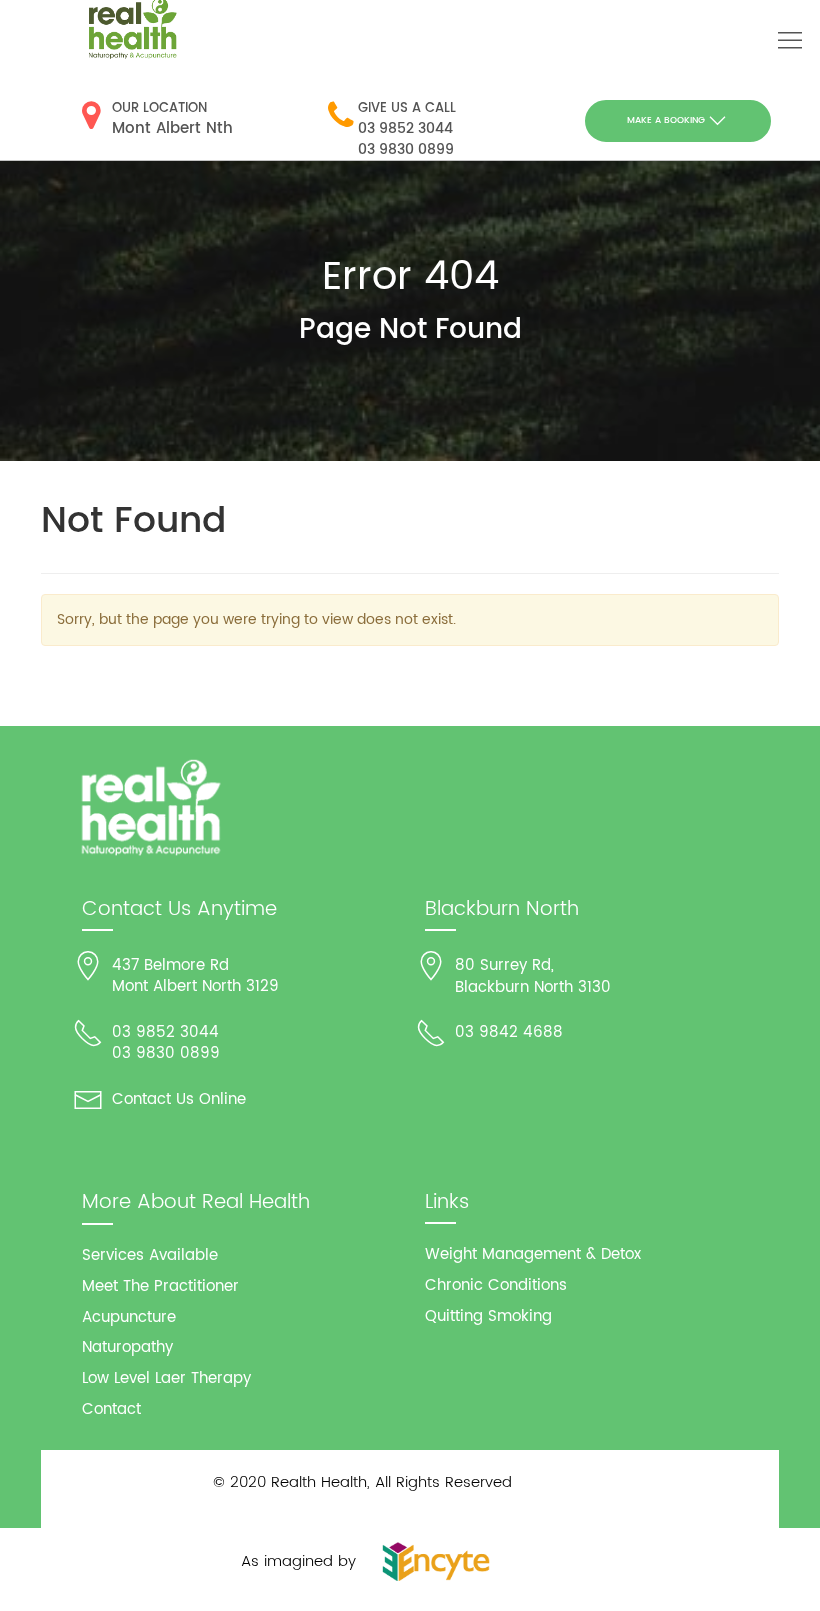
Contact (111, 1409)
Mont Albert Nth (172, 128)
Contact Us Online (179, 1099)
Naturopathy (127, 1347)
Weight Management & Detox (533, 1254)
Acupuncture (129, 1317)
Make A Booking (666, 120)
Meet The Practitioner (160, 1286)
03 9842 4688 (509, 1032)
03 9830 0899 (406, 149)
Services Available (150, 1255)
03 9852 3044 (405, 128)
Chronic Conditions (496, 1285)
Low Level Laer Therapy (166, 1378)
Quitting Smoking (488, 1316)
